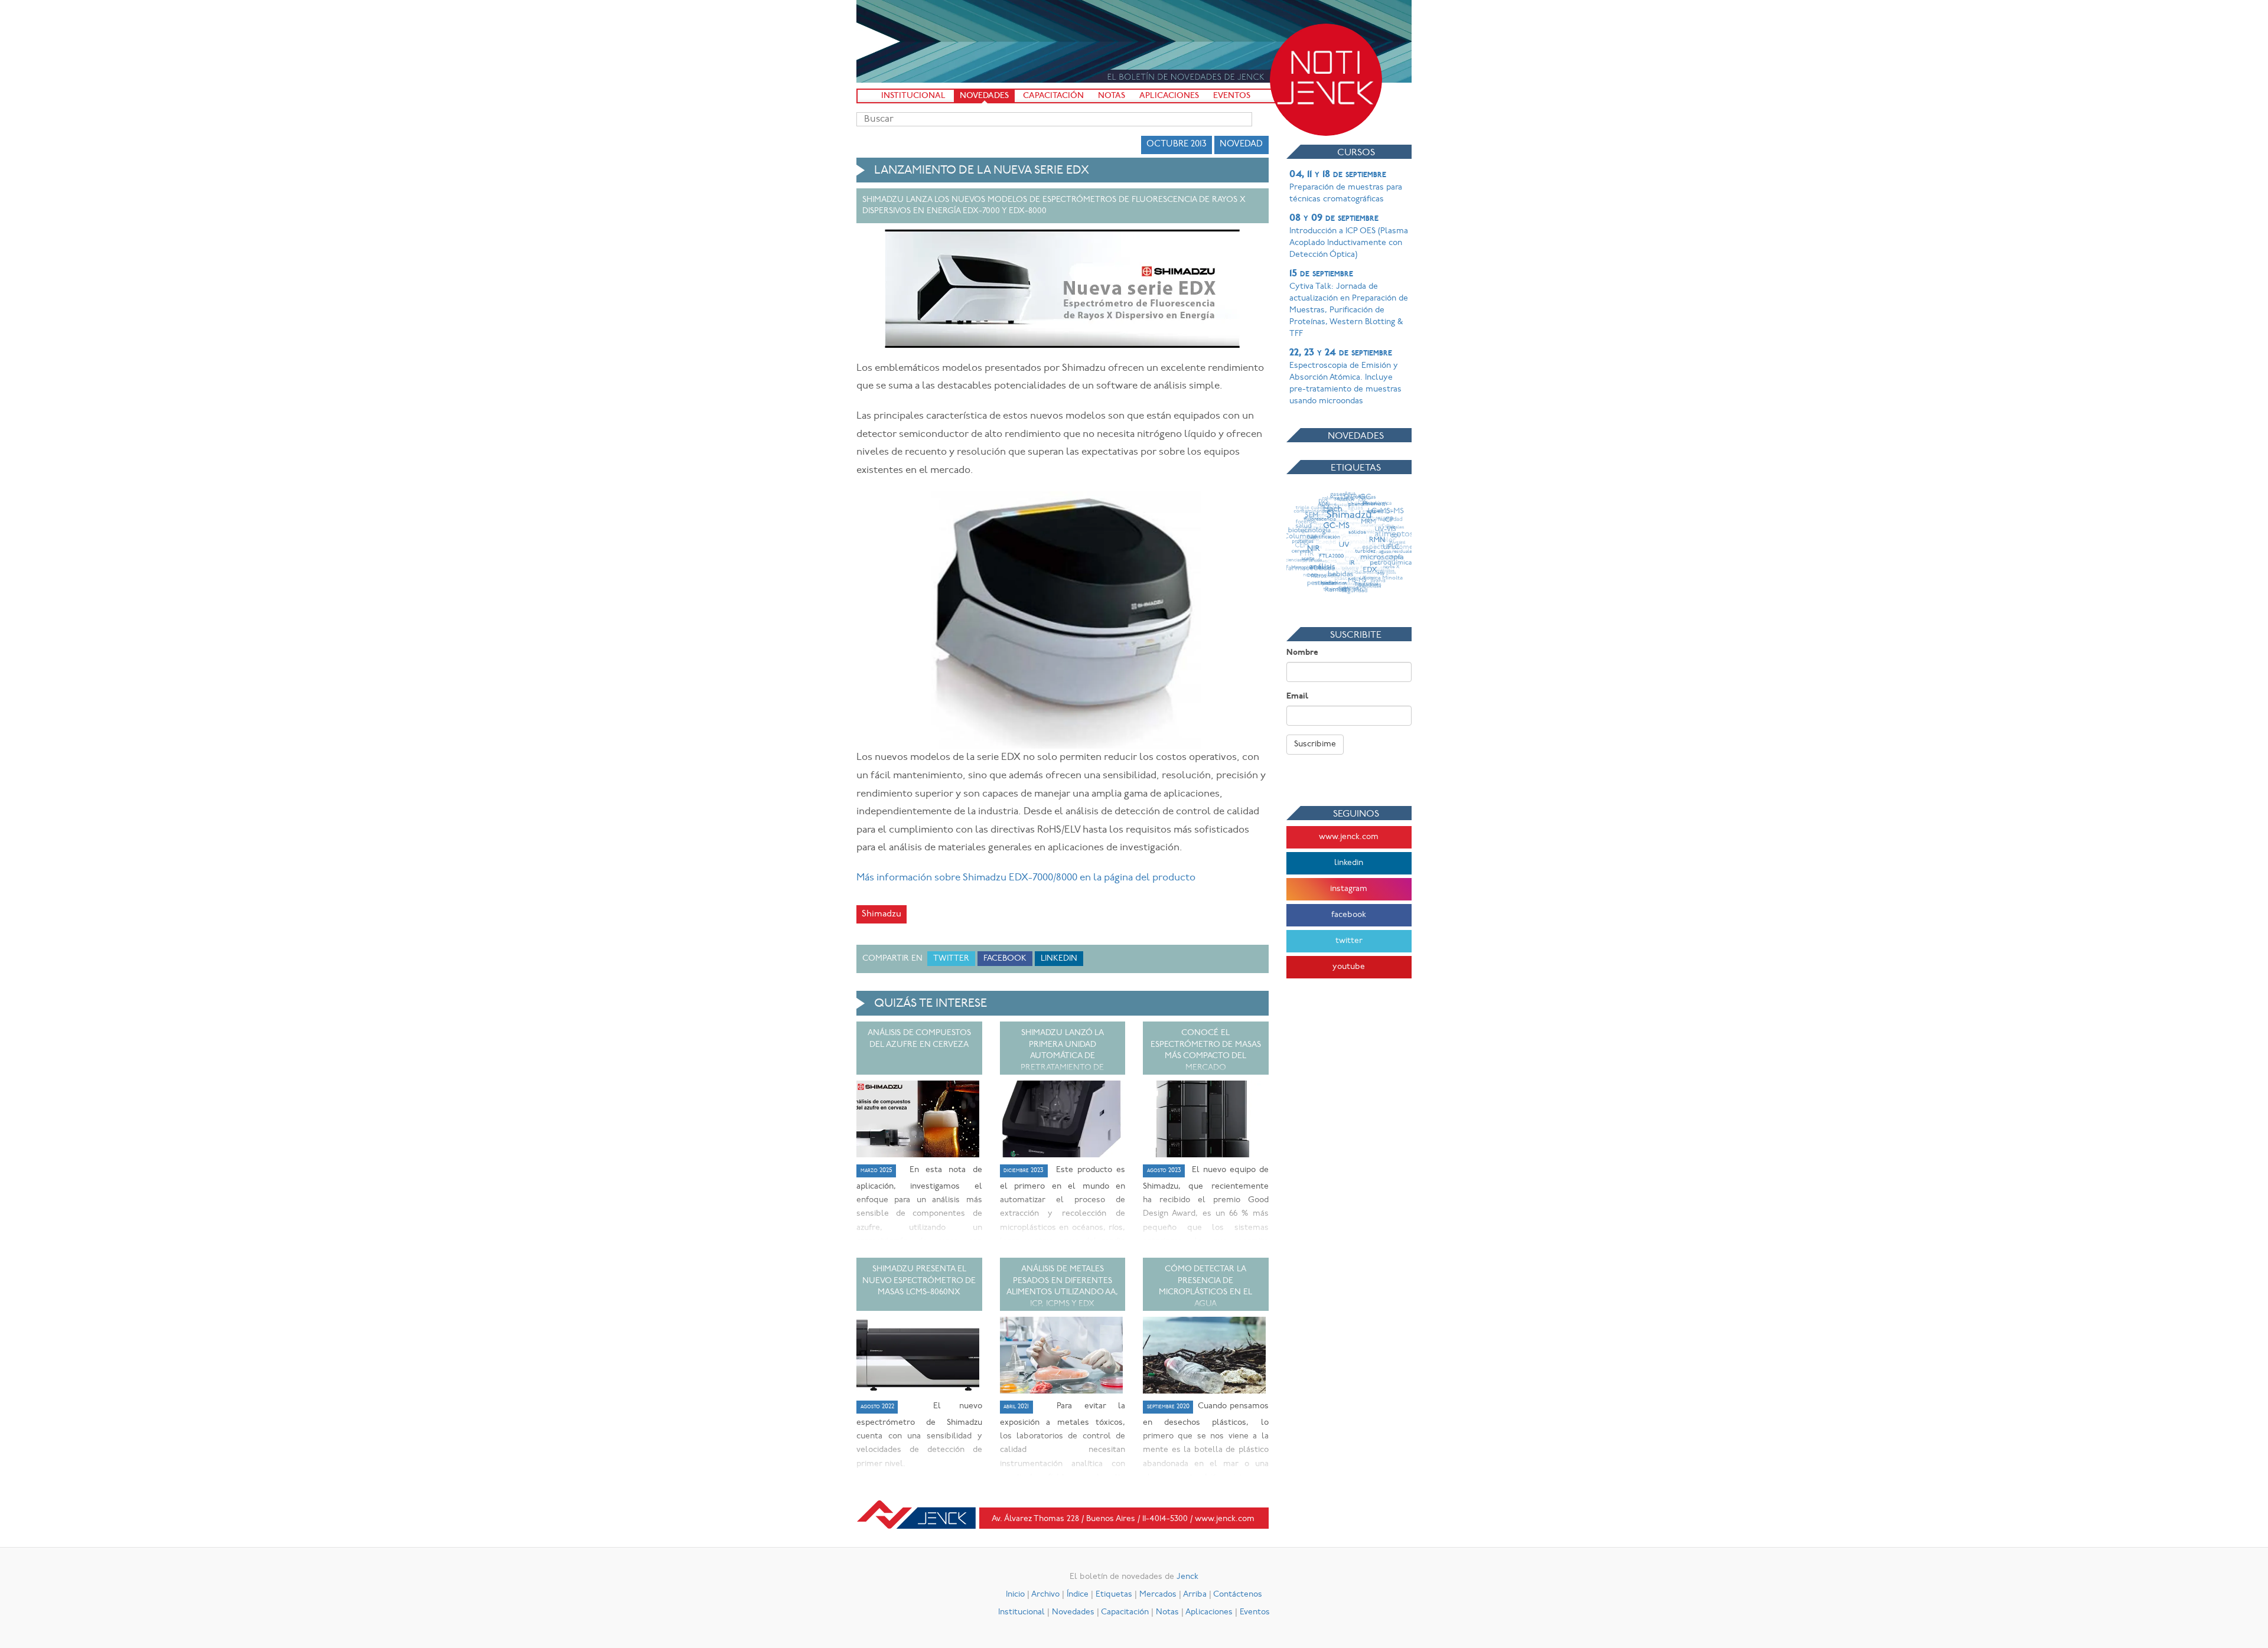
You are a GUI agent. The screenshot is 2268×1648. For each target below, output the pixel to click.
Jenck (1187, 1577)
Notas (1112, 96)
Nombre (1302, 653)
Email (1297, 696)
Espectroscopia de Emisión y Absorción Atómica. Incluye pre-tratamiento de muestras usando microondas (1345, 377)
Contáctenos (1238, 1595)
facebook (1349, 915)
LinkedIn (1059, 959)
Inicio (1015, 1595)
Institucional (913, 96)
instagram (1349, 889)
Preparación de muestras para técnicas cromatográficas (1346, 187)
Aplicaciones (1169, 96)
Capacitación (1053, 96)
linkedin (1349, 863)
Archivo (1045, 1595)
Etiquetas (1114, 1595)
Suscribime (1315, 744)
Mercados (1158, 1595)
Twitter (951, 959)
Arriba (1195, 1595)
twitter (1349, 941)
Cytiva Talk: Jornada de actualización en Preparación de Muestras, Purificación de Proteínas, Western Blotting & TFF (1349, 304)
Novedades (984, 96)
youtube (1349, 967)
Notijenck (1326, 80)
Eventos (1232, 96)
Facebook (1005, 959)
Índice (1078, 1595)
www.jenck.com (1349, 837)
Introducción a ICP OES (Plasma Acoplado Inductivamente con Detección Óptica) (1349, 236)
